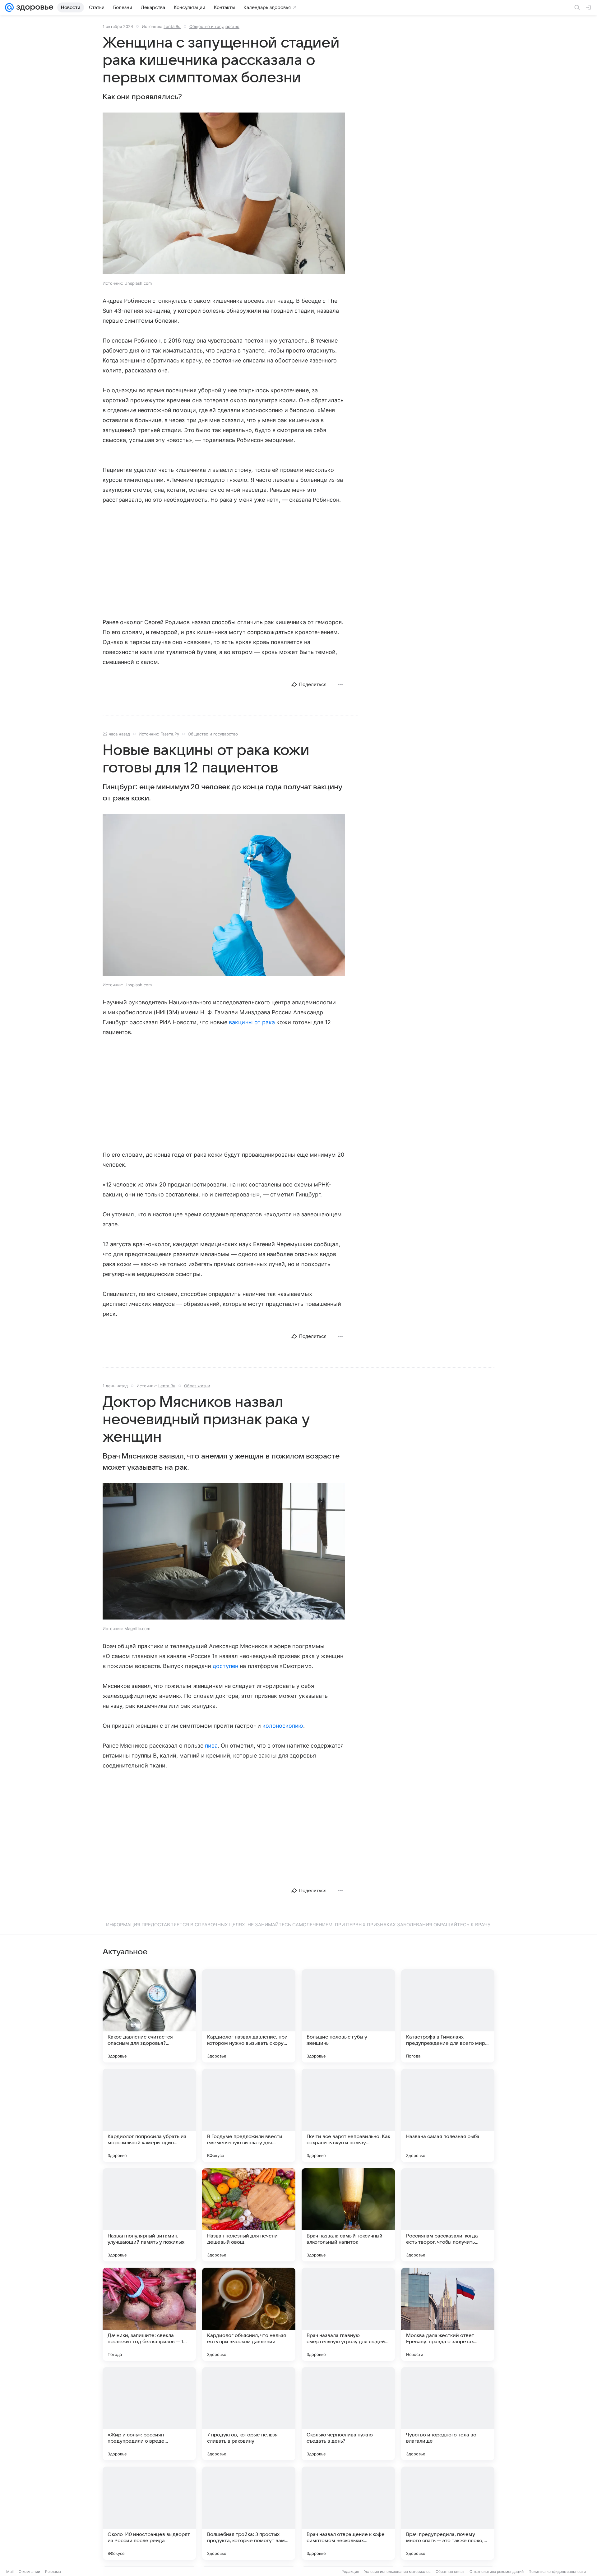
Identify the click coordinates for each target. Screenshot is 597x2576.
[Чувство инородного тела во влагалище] (448, 2414)
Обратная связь (450, 2571)
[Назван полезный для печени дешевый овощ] (249, 2215)
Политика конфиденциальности (557, 2571)
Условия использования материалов (397, 2571)
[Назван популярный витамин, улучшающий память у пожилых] (149, 2215)
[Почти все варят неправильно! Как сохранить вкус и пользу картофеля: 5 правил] (348, 2115)
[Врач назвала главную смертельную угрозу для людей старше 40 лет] (348, 2314)
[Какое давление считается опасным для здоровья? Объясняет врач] (149, 2016)
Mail (10, 2571)
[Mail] (9, 7)
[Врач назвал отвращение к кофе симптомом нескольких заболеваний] (348, 2513)
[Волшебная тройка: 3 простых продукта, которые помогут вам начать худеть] (249, 2513)
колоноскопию (283, 1726)
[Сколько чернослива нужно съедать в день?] (348, 2414)
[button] (224, 194)
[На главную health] (34, 7)
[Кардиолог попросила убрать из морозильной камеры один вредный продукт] (149, 2115)
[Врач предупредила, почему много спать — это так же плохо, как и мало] (448, 2513)
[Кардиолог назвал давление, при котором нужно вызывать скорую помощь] (249, 2016)
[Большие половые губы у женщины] (348, 2016)
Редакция (350, 2571)
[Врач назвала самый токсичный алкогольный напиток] (348, 2215)
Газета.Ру (170, 734)
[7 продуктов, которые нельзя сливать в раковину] (249, 2414)
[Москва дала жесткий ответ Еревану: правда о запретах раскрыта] (448, 2314)
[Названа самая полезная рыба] (448, 2115)
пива (211, 1746)
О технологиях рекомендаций (497, 2571)
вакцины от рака (252, 1022)
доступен (225, 1666)
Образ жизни (197, 1386)
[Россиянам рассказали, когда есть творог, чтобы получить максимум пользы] (448, 2215)
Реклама (53, 2571)
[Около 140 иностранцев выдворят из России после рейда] (149, 2513)
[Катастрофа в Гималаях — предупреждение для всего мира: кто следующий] (448, 2016)
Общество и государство (214, 26)
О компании (29, 2571)
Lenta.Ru (172, 26)
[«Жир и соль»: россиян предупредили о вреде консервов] (149, 2414)
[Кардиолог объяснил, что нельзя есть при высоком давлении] (249, 2314)
